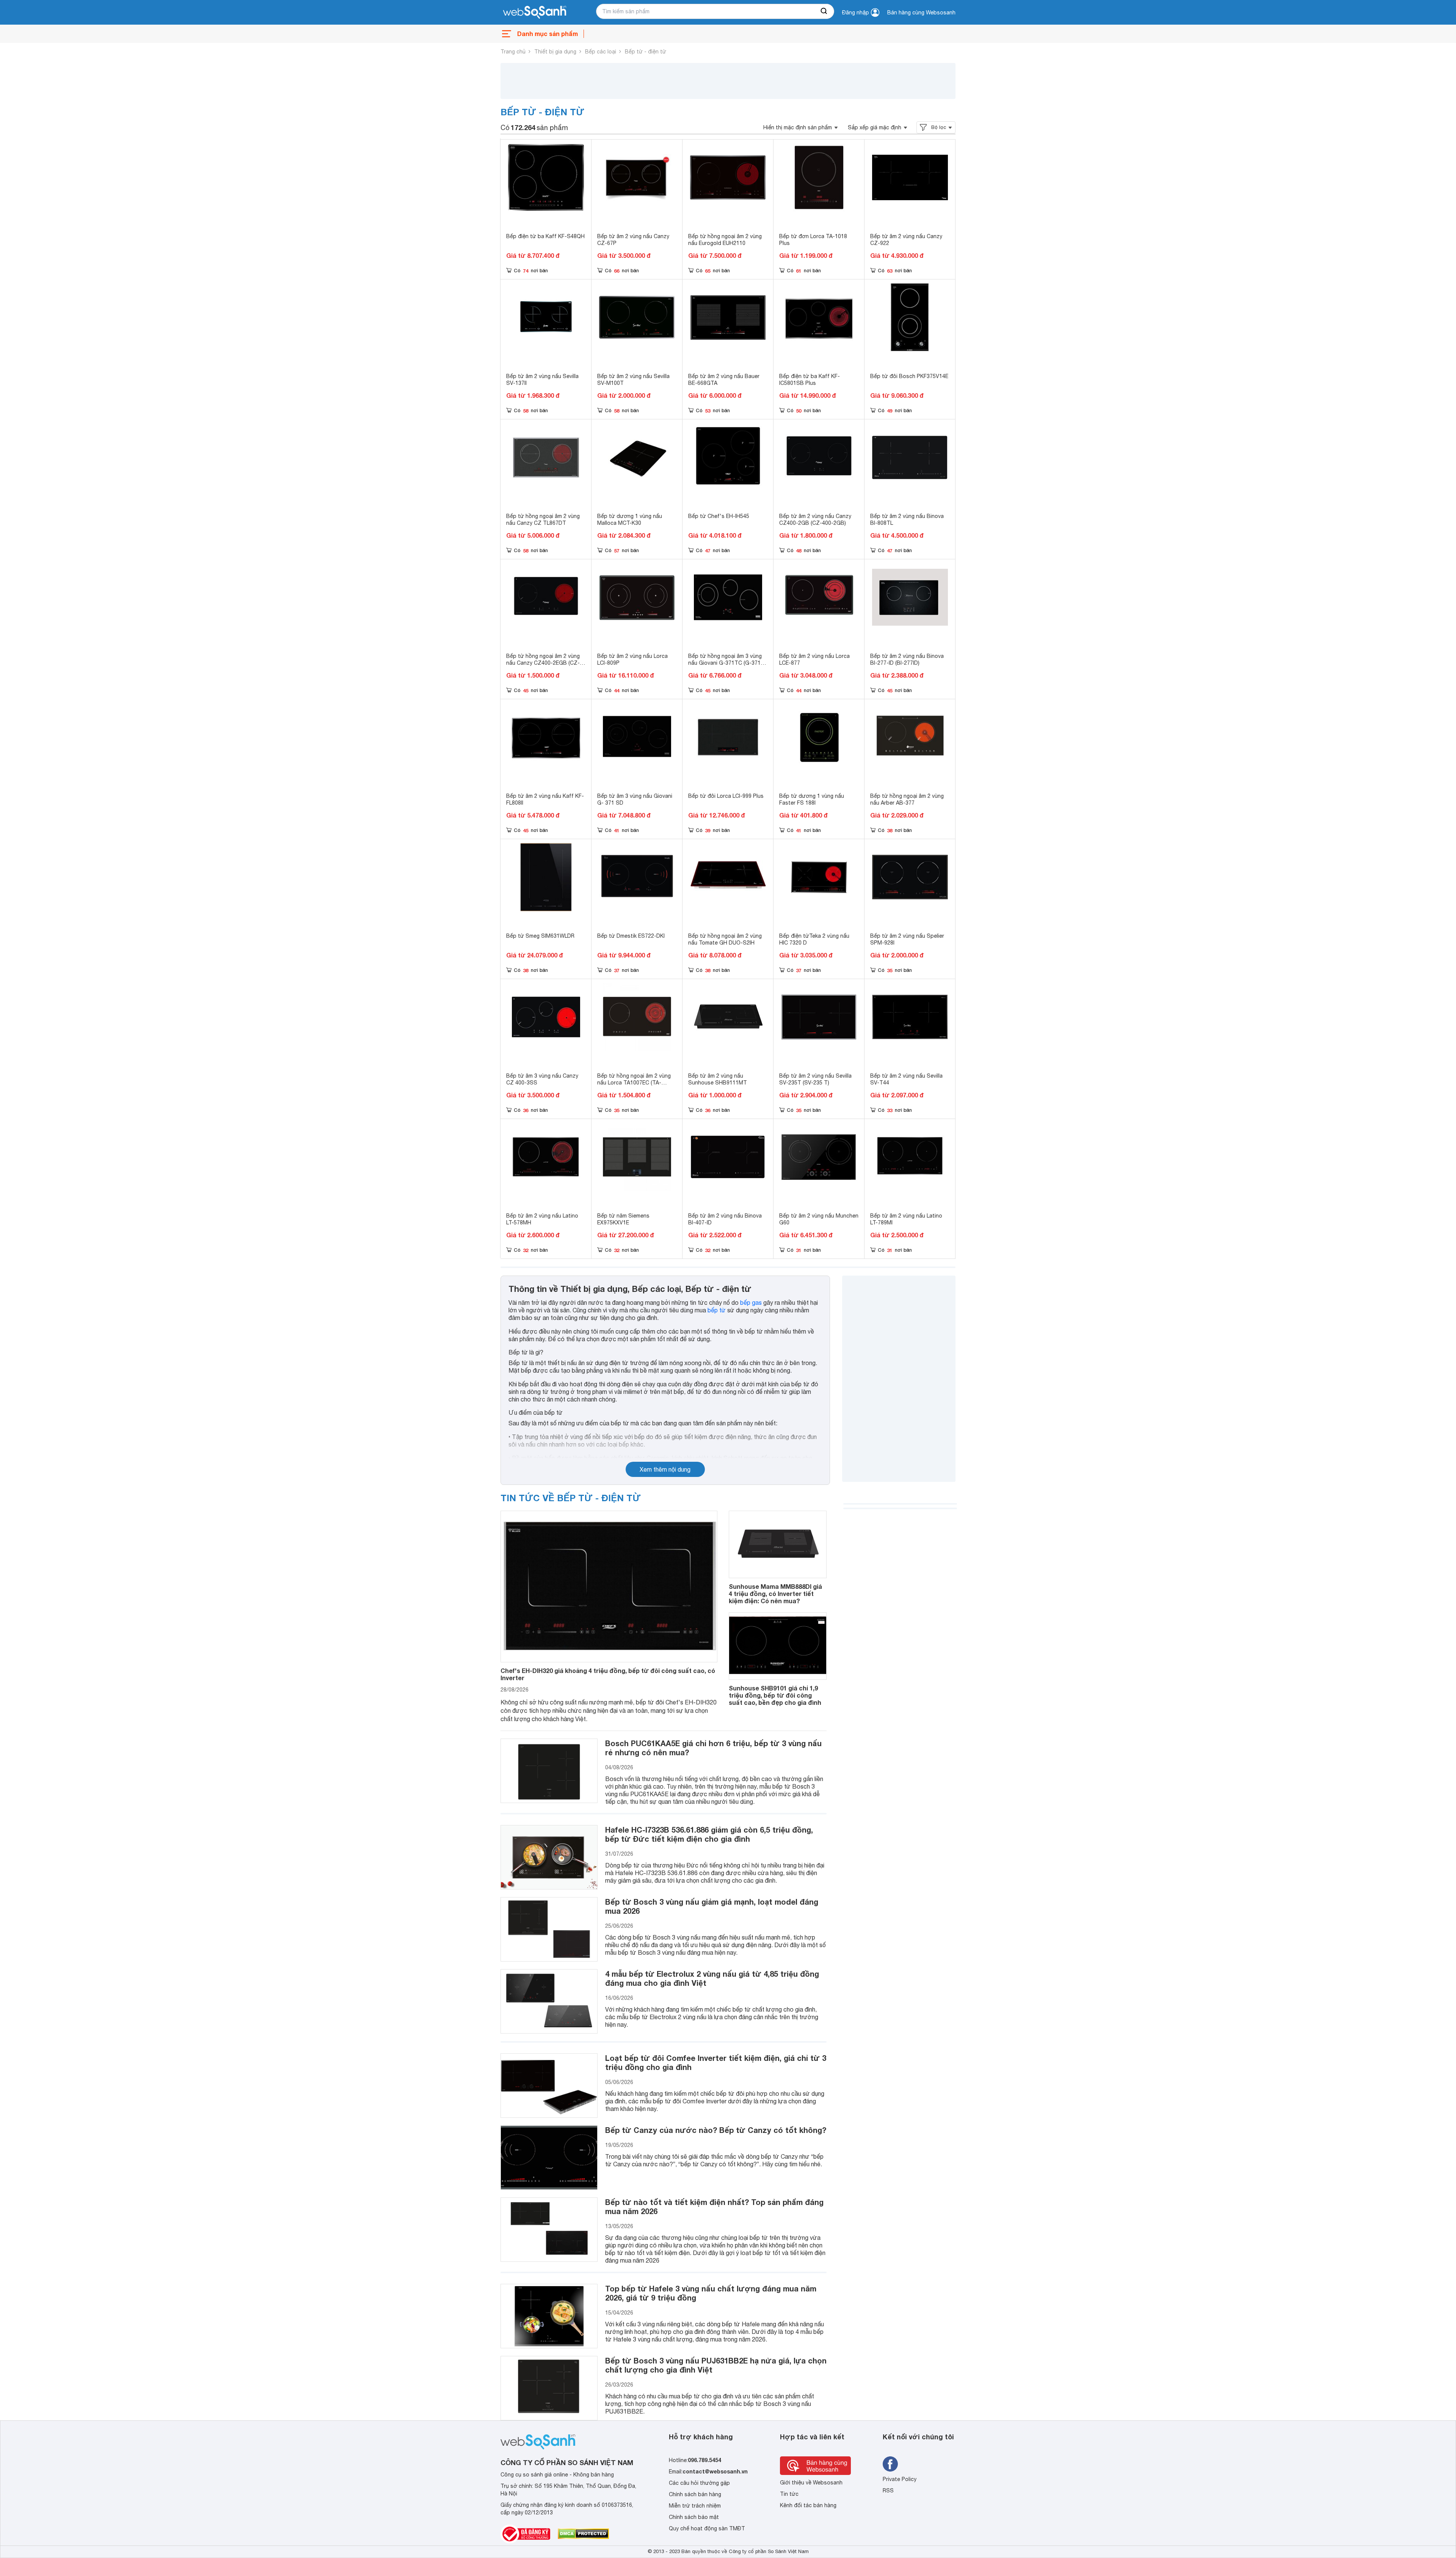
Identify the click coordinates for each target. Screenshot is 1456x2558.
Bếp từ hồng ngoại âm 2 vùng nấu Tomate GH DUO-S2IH (725, 939)
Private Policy (900, 2479)
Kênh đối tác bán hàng (808, 2505)
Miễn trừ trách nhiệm (695, 2506)
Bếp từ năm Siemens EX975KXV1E (623, 1219)
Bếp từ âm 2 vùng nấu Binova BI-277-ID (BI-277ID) (907, 659)
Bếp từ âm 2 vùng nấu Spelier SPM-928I (907, 939)
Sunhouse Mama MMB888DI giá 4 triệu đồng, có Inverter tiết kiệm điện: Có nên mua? (775, 1594)
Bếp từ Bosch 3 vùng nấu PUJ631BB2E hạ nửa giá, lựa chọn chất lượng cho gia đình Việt (716, 2365)
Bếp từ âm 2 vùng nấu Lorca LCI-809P (632, 659)
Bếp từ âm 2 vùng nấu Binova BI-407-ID (725, 1219)
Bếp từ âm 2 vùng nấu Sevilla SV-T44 (906, 1079)
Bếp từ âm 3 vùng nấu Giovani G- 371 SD (635, 799)
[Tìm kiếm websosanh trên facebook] (890, 2464)
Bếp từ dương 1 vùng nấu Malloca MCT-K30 (630, 519)
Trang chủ (513, 52)
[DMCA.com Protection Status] (583, 2534)
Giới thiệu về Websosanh (811, 2483)
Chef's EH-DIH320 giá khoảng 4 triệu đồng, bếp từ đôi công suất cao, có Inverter (608, 1674)
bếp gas (751, 1303)
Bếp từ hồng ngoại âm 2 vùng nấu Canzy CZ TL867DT (543, 519)
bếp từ (717, 1310)
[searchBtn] (824, 11)
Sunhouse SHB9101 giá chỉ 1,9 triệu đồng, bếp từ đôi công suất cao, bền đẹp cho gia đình (775, 1695)
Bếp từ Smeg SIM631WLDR (540, 936)
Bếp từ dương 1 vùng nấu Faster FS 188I (812, 799)
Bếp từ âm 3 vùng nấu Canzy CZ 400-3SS (542, 1079)
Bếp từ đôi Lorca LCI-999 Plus (726, 796)
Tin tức (789, 2494)
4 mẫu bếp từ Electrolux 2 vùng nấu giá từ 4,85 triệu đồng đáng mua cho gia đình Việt (712, 1978)
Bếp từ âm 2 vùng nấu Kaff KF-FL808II (545, 799)
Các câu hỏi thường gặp (699, 2483)
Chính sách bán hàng (695, 2494)
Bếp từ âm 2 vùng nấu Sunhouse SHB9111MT (718, 1079)
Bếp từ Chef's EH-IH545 (719, 516)
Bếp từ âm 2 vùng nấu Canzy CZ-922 (906, 240)
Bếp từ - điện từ (646, 52)
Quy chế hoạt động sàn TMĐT (707, 2528)
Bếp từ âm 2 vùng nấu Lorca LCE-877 (814, 659)
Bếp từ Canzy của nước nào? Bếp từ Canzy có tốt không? (716, 2130)
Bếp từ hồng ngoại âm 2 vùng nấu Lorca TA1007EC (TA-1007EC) (634, 1083)
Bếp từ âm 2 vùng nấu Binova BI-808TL (907, 519)
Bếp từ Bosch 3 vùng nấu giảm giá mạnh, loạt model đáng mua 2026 (712, 1906)
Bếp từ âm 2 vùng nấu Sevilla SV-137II (542, 380)
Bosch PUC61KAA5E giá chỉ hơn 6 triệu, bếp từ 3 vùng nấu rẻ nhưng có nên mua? (713, 1748)
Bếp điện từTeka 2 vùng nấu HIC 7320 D (814, 939)
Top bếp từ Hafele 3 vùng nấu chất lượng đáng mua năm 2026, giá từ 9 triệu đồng (711, 2293)
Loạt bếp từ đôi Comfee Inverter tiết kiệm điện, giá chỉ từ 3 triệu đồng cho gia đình (716, 2062)
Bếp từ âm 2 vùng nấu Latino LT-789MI (906, 1219)
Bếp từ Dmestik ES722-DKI (631, 936)
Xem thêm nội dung (665, 1469)
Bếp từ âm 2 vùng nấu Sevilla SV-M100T (633, 380)
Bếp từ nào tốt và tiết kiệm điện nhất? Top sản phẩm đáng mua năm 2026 (714, 2206)
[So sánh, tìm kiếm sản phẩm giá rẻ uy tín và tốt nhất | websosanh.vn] (535, 13)
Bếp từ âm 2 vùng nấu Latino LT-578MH (542, 1219)
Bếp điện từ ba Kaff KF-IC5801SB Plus (810, 380)
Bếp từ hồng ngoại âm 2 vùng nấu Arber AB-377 (907, 799)
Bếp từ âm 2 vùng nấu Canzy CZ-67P (633, 240)
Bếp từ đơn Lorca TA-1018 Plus (813, 240)
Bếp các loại (601, 52)
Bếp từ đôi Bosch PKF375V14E (909, 376)
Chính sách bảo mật (694, 2517)
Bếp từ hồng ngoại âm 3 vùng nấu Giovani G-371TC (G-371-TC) (726, 663)
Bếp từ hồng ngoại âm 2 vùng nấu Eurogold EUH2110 (725, 240)
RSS (888, 2491)
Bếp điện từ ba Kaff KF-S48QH (545, 236)
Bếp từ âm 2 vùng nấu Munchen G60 (819, 1219)
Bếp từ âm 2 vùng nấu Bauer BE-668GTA (724, 380)
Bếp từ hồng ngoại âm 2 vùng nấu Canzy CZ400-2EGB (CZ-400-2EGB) (543, 663)
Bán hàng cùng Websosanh (921, 13)
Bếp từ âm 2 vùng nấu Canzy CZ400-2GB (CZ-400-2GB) (815, 519)
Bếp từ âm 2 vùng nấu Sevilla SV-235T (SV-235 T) (815, 1079)
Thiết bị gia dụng (555, 52)
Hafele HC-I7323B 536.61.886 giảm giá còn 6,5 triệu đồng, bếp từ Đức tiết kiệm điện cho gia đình (709, 1834)
